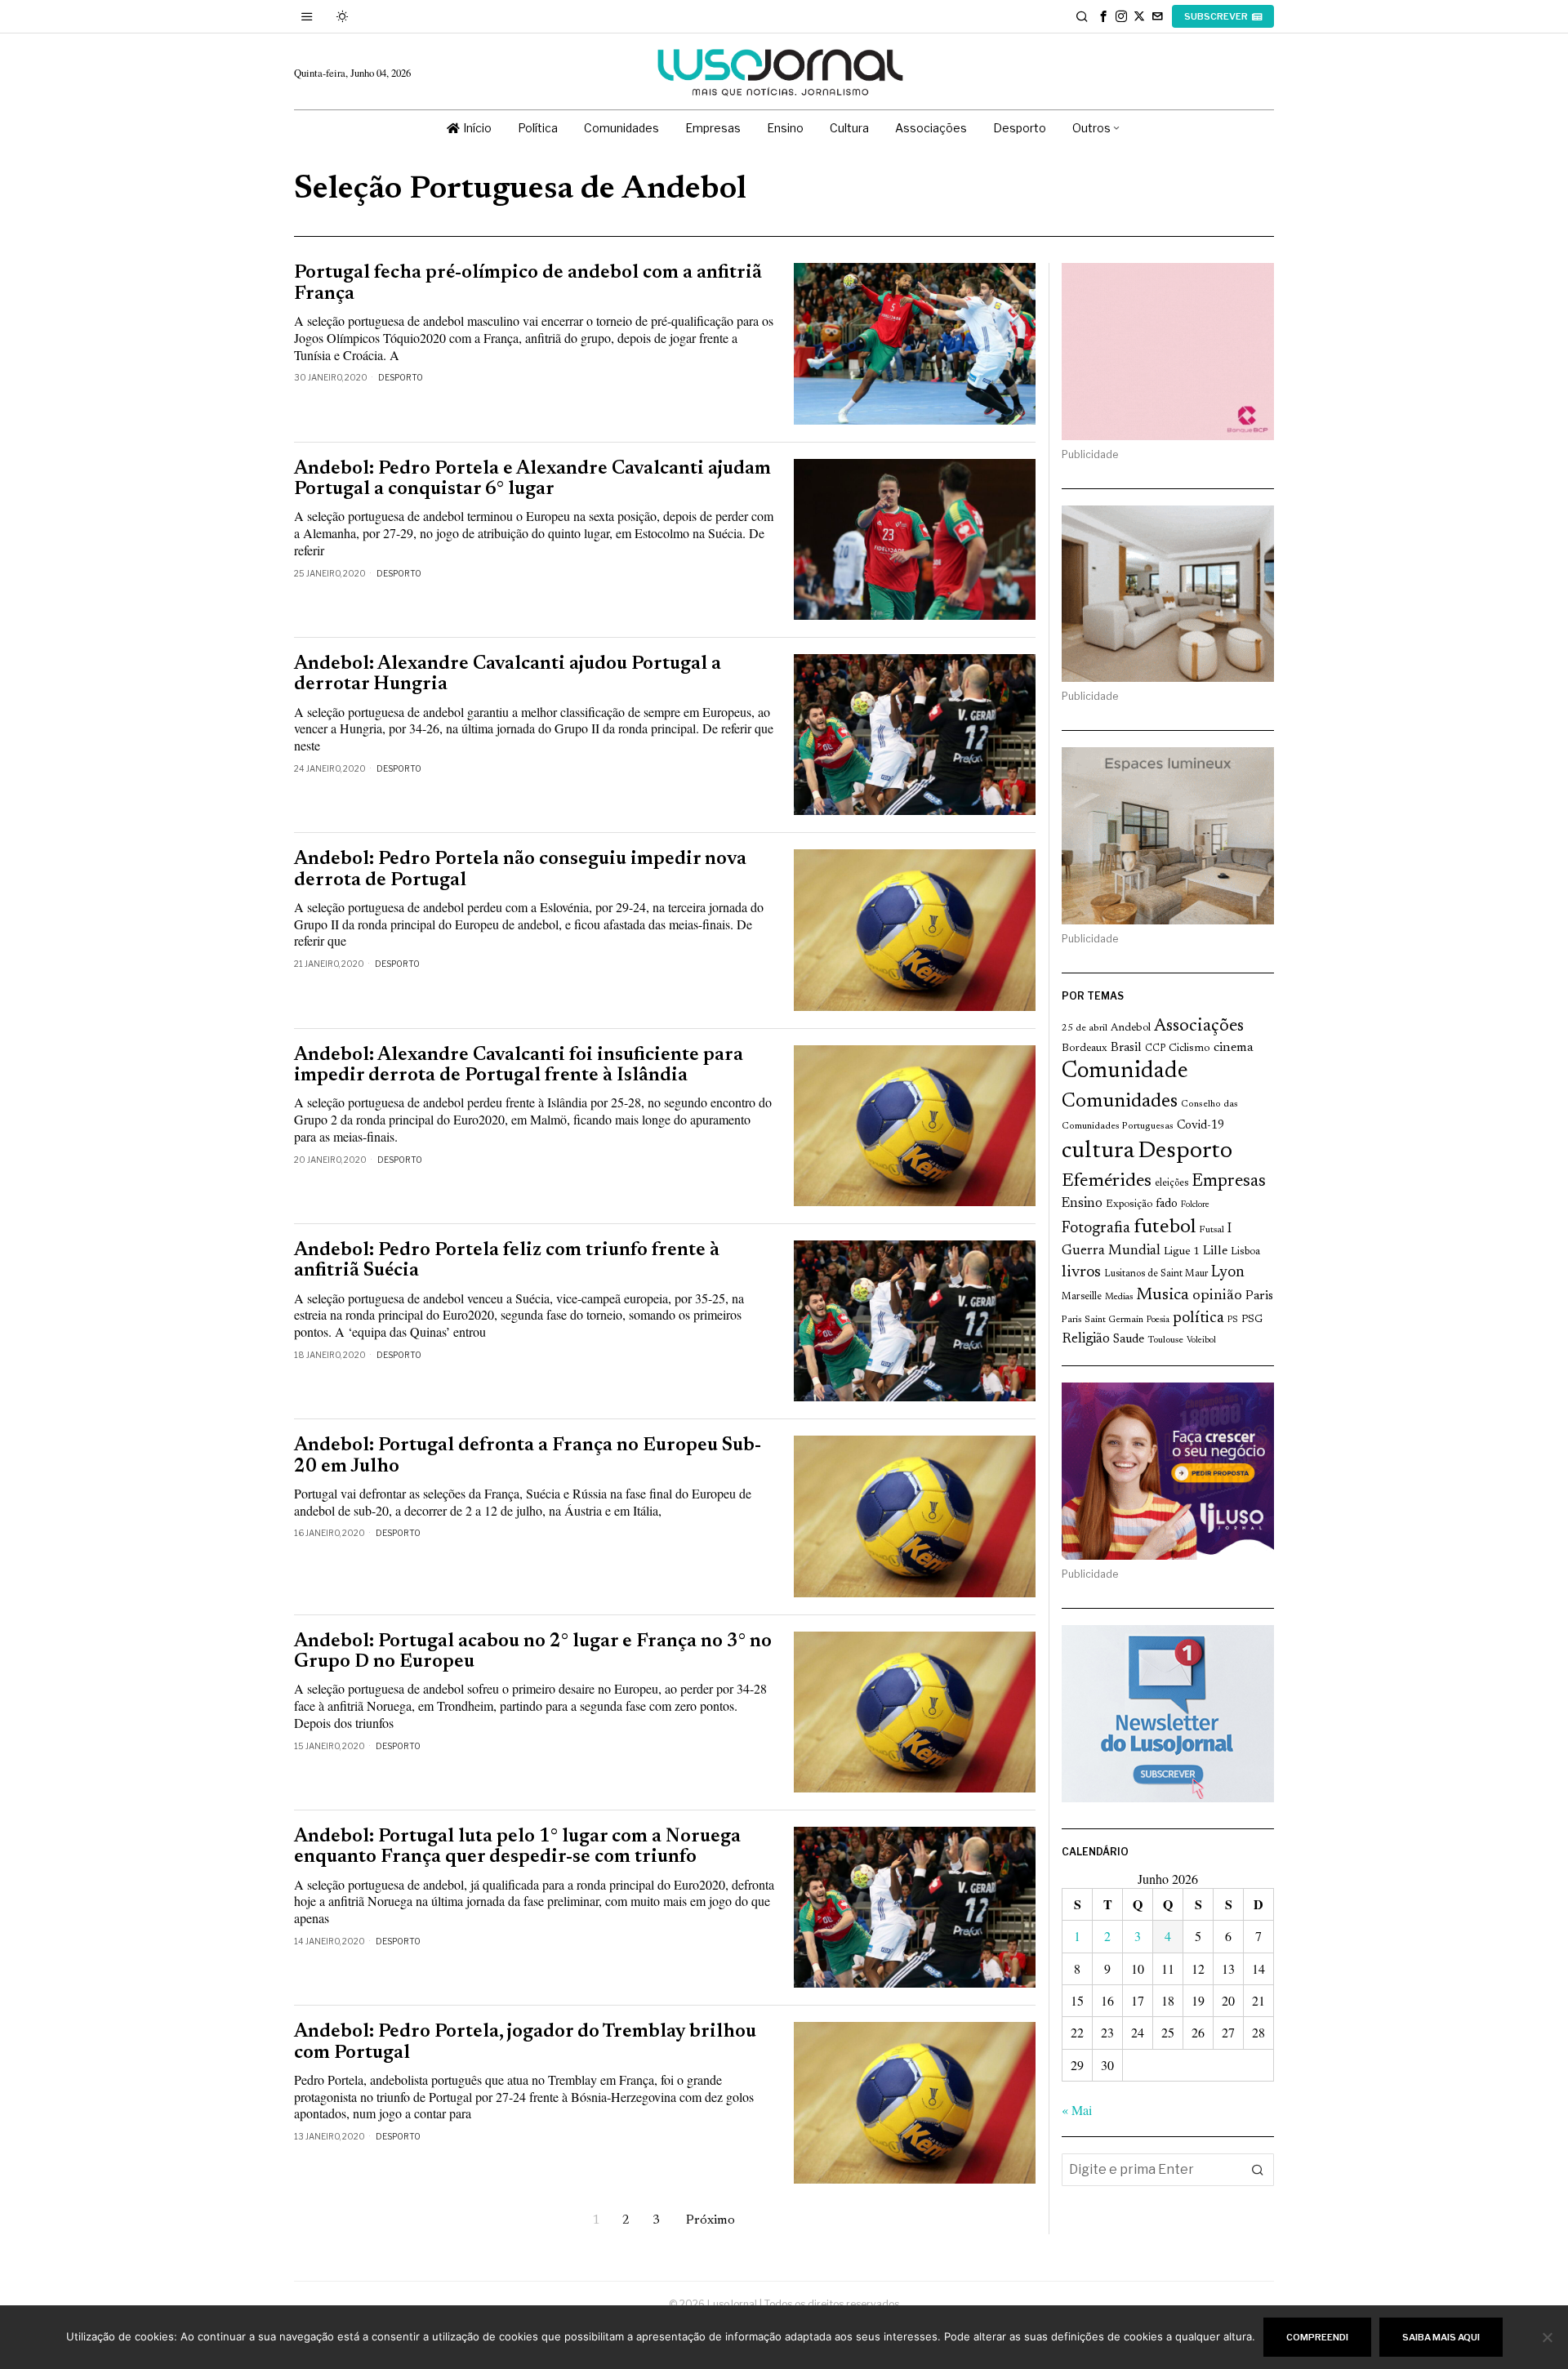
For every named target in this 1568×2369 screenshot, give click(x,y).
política (1198, 1318)
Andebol (1131, 1028)
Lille (1215, 1251)
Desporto (401, 377)
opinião (1217, 1296)
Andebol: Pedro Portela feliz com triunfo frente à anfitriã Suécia (507, 1261)
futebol (1165, 1228)
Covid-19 (1200, 1126)
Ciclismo (1189, 1049)
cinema (1234, 1048)
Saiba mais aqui (1441, 2337)
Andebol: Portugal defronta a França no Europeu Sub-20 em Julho (528, 1456)
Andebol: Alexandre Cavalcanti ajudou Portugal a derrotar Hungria (508, 675)
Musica (1163, 1295)
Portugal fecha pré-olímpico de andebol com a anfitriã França (528, 283)
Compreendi (1317, 2337)
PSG (1252, 1320)
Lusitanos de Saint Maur (1156, 1274)
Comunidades (1120, 1102)
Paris (1259, 1296)
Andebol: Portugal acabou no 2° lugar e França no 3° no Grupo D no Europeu (533, 1652)
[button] (1258, 2170)
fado (1167, 1204)
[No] (1548, 2337)
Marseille (1082, 1297)
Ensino (1082, 1204)
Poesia (1158, 1320)
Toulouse (1165, 1340)
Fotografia (1096, 1229)
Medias (1119, 1297)
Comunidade (1125, 1072)
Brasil (1126, 1048)
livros (1081, 1273)
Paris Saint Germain (1102, 1320)
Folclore (1195, 1205)
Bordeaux (1085, 1048)
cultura (1098, 1151)
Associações (1199, 1026)
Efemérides (1107, 1181)
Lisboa (1245, 1252)
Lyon (1228, 1273)
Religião (1086, 1339)
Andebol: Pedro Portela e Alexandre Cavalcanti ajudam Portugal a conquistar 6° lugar (532, 479)
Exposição (1129, 1204)
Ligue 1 (1182, 1252)
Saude (1129, 1340)
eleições (1172, 1183)
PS (1233, 1320)
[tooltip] (1103, 16)
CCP (1155, 1049)
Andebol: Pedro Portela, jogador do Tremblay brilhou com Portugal (525, 2042)
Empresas (1229, 1182)
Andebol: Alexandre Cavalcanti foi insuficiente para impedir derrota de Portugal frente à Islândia (519, 1066)
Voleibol (1201, 1340)
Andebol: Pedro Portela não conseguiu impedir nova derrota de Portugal (520, 870)
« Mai (1077, 2110)
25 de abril (1085, 1028)
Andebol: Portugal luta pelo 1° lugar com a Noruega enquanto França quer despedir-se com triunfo (517, 1847)
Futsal (1212, 1230)
